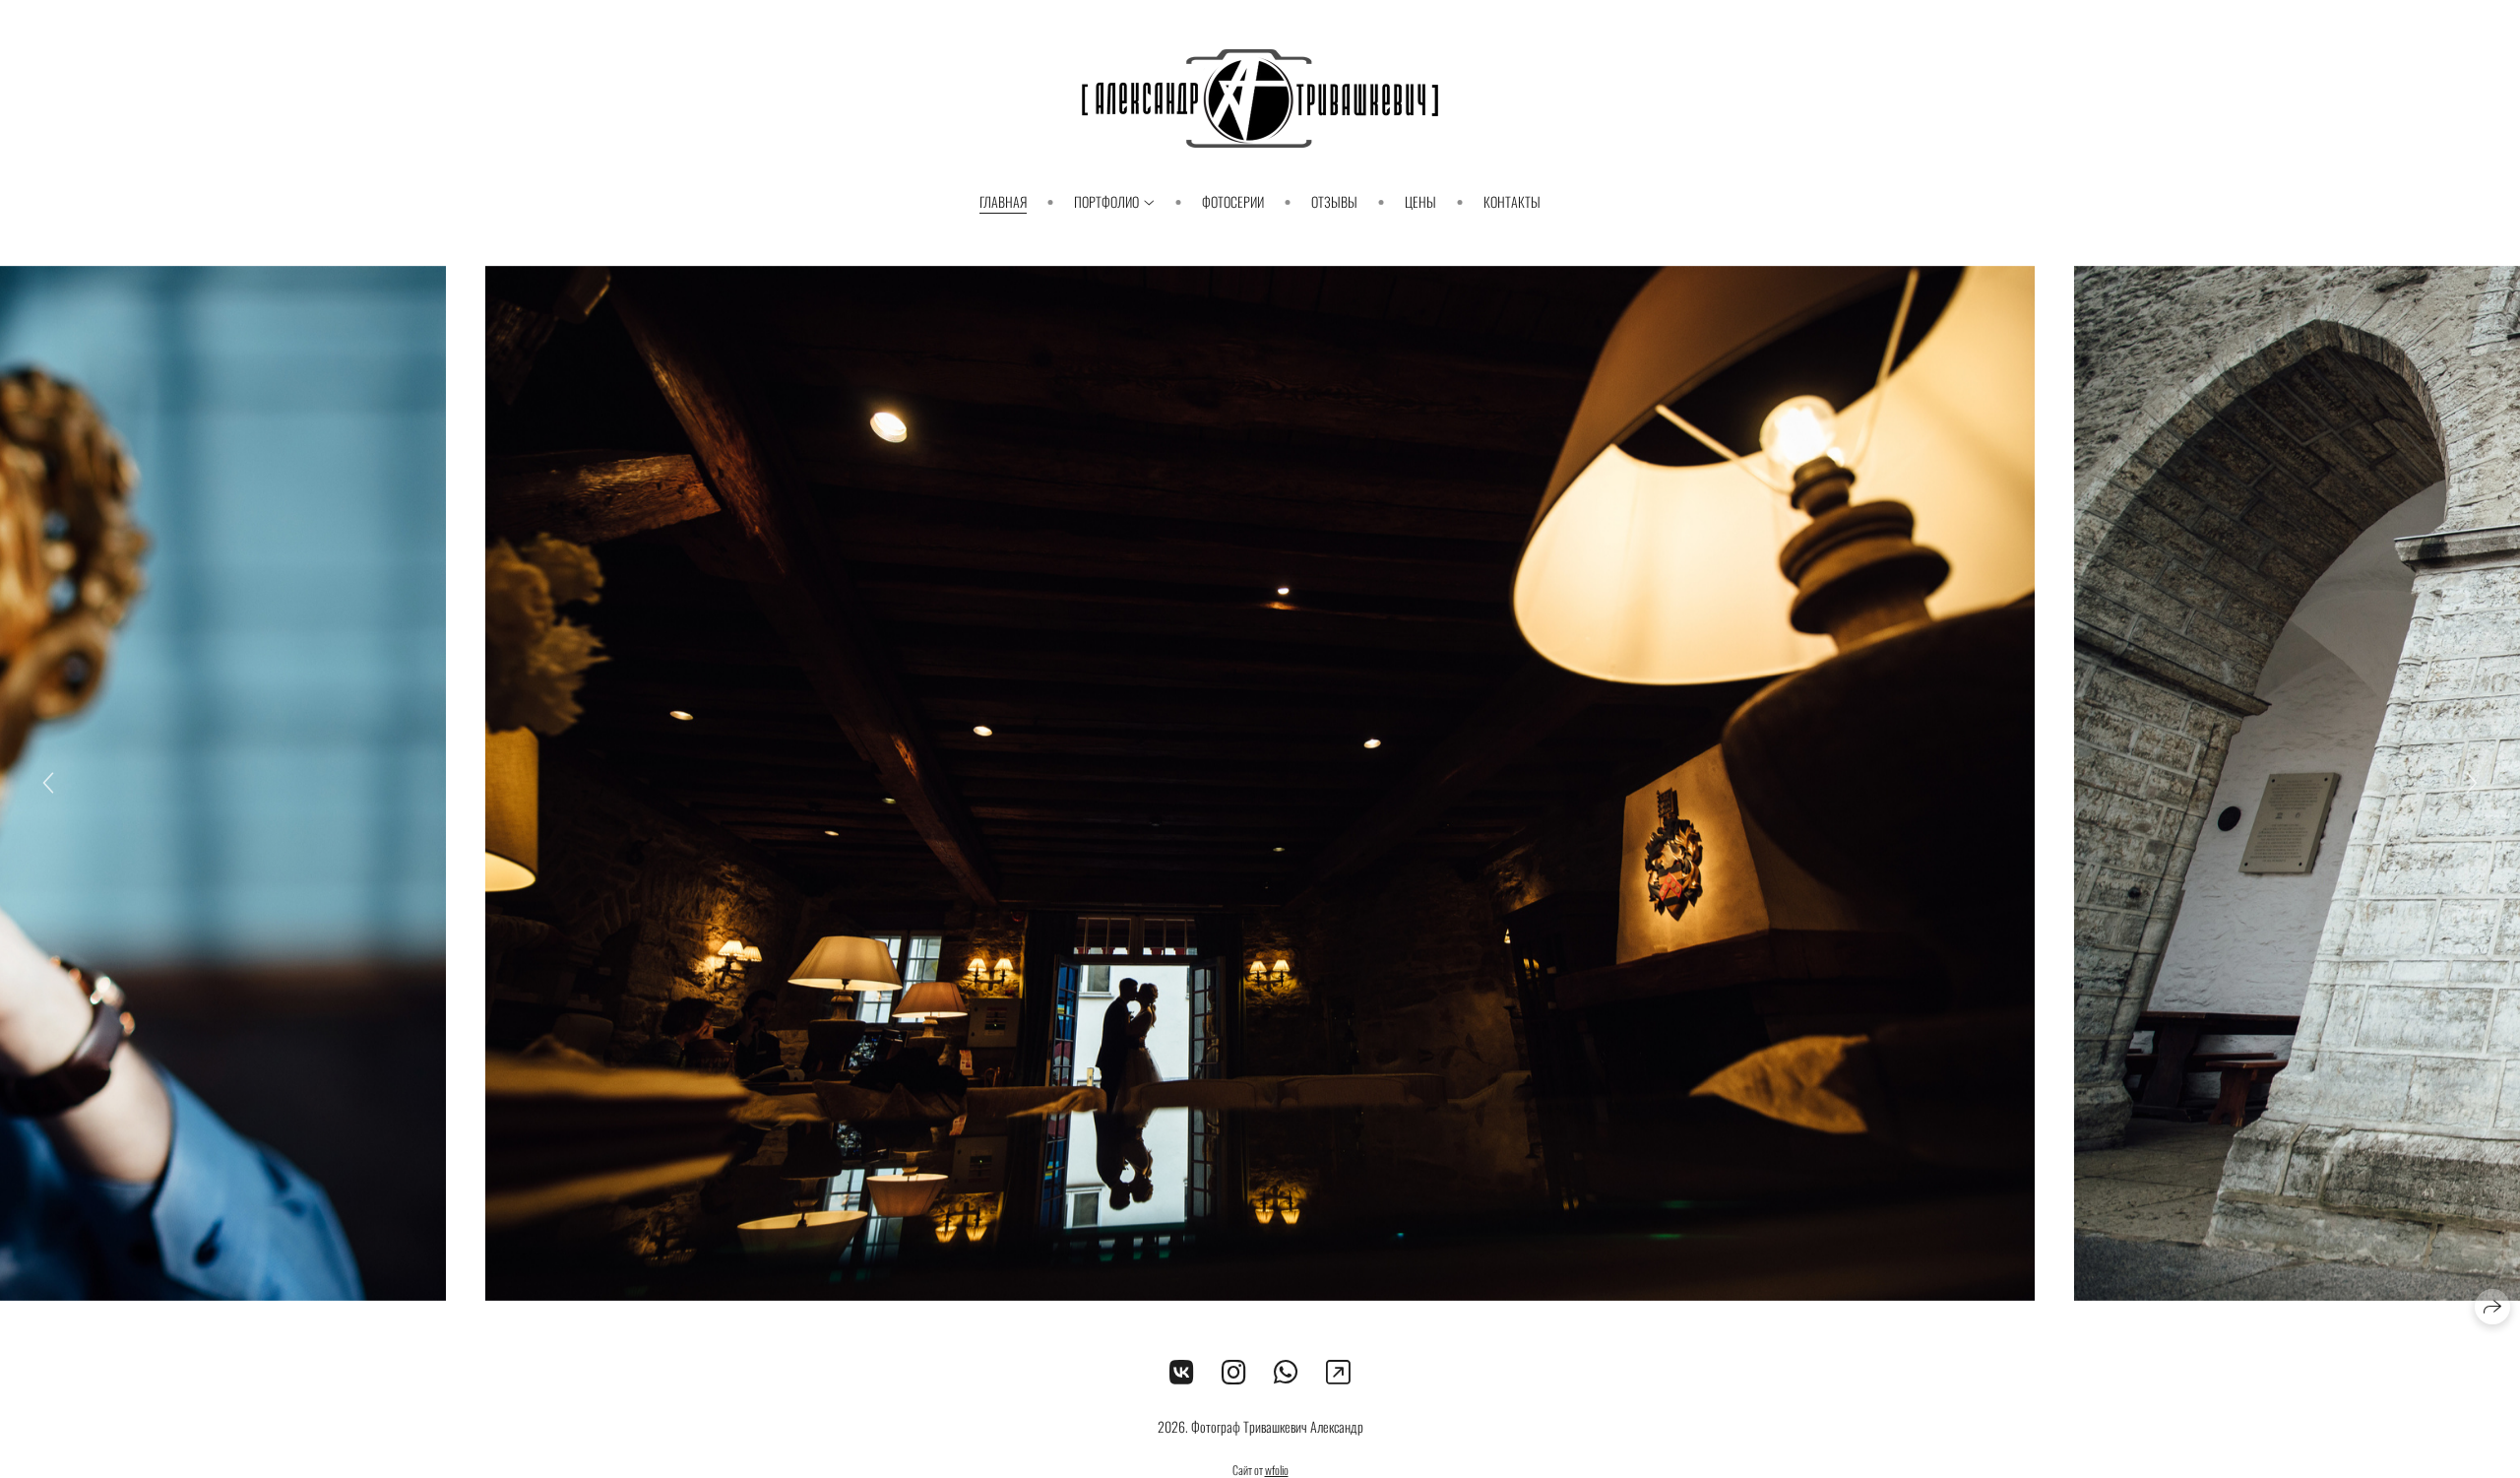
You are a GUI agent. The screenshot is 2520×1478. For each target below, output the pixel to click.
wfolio (1277, 1470)
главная (1003, 201)
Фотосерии (1233, 201)
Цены (1420, 201)
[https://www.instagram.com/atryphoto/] (1234, 1370)
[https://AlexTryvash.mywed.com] (1338, 1370)
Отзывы (1334, 201)
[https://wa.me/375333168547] (1286, 1370)
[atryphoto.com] (1260, 98)
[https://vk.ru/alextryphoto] (1182, 1370)
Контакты (1512, 201)
